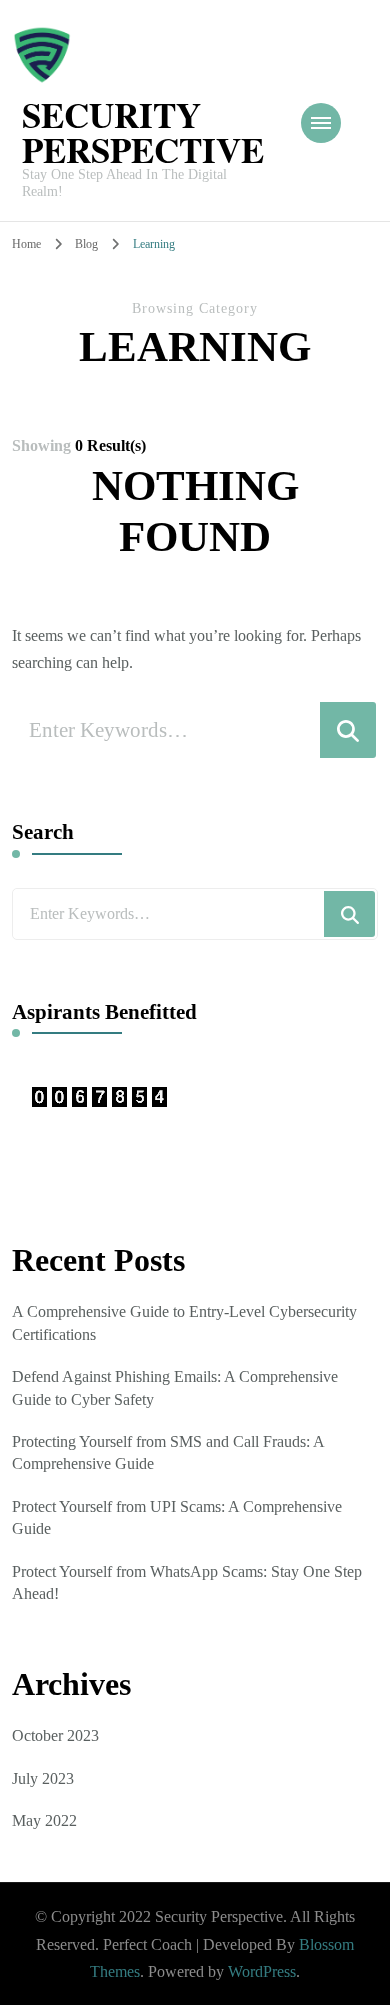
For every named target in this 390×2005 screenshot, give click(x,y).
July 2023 (43, 1778)
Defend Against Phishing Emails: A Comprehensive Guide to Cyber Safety (175, 1387)
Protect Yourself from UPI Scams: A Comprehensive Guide (177, 1517)
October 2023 (55, 1735)
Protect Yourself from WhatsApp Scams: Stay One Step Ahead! (187, 1582)
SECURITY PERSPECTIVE (143, 132)
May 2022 (44, 1820)
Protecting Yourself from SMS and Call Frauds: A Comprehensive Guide (168, 1452)
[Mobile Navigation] (321, 123)
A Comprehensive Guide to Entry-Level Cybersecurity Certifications (184, 1322)
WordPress (262, 1971)
